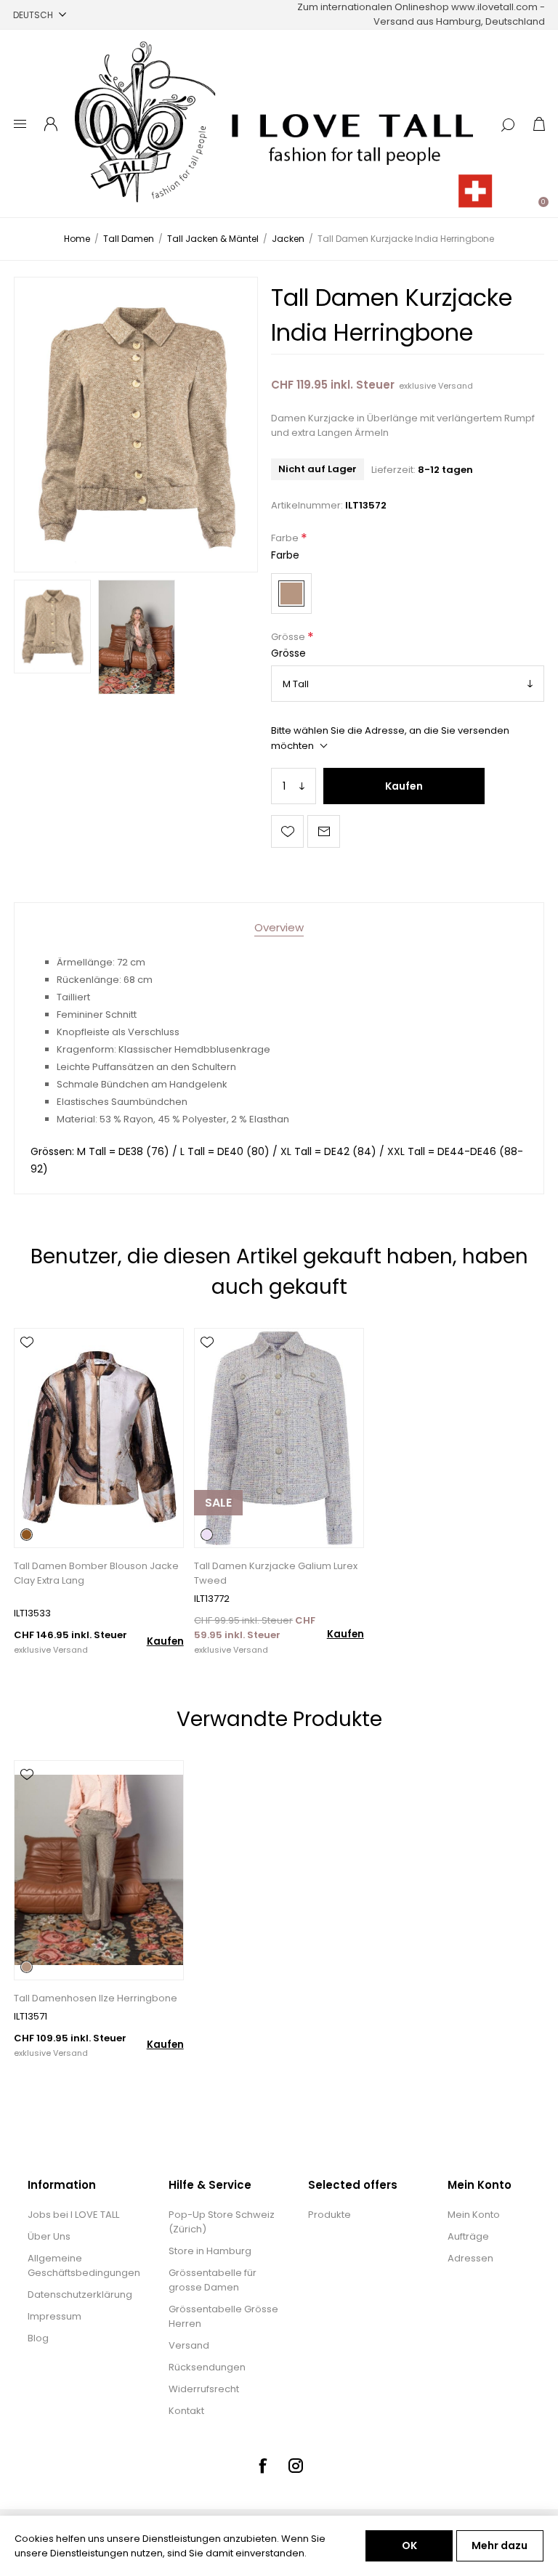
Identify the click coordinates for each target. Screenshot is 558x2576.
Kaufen (404, 786)
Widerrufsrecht (204, 2389)
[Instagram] (296, 2466)
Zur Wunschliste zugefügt (287, 831)
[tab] (279, 927)
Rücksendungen (207, 2367)
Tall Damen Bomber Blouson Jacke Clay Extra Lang (96, 1573)
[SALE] (218, 1546)
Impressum (54, 2316)
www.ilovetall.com (494, 7)
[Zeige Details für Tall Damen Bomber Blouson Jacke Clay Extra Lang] (98, 1438)
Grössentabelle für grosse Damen (213, 2280)
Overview (279, 927)
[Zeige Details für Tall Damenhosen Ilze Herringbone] (98, 1870)
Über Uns (49, 2236)
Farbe (286, 539)
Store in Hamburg (210, 2251)
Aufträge (468, 2236)
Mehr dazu (500, 2545)
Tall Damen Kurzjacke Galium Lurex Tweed (276, 1573)
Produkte (329, 2215)
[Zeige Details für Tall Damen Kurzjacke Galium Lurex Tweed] (279, 1438)
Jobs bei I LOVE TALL (73, 2215)
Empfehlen (324, 831)
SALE (218, 1503)
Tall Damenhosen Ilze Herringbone (96, 1998)
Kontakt (186, 2411)
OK (409, 2545)
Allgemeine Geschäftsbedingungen (84, 2265)
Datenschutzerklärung (80, 2294)
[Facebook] (262, 2466)
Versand (456, 386)
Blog (38, 2338)
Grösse (289, 637)
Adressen (470, 2258)
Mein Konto (474, 2215)
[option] (52, 626)
